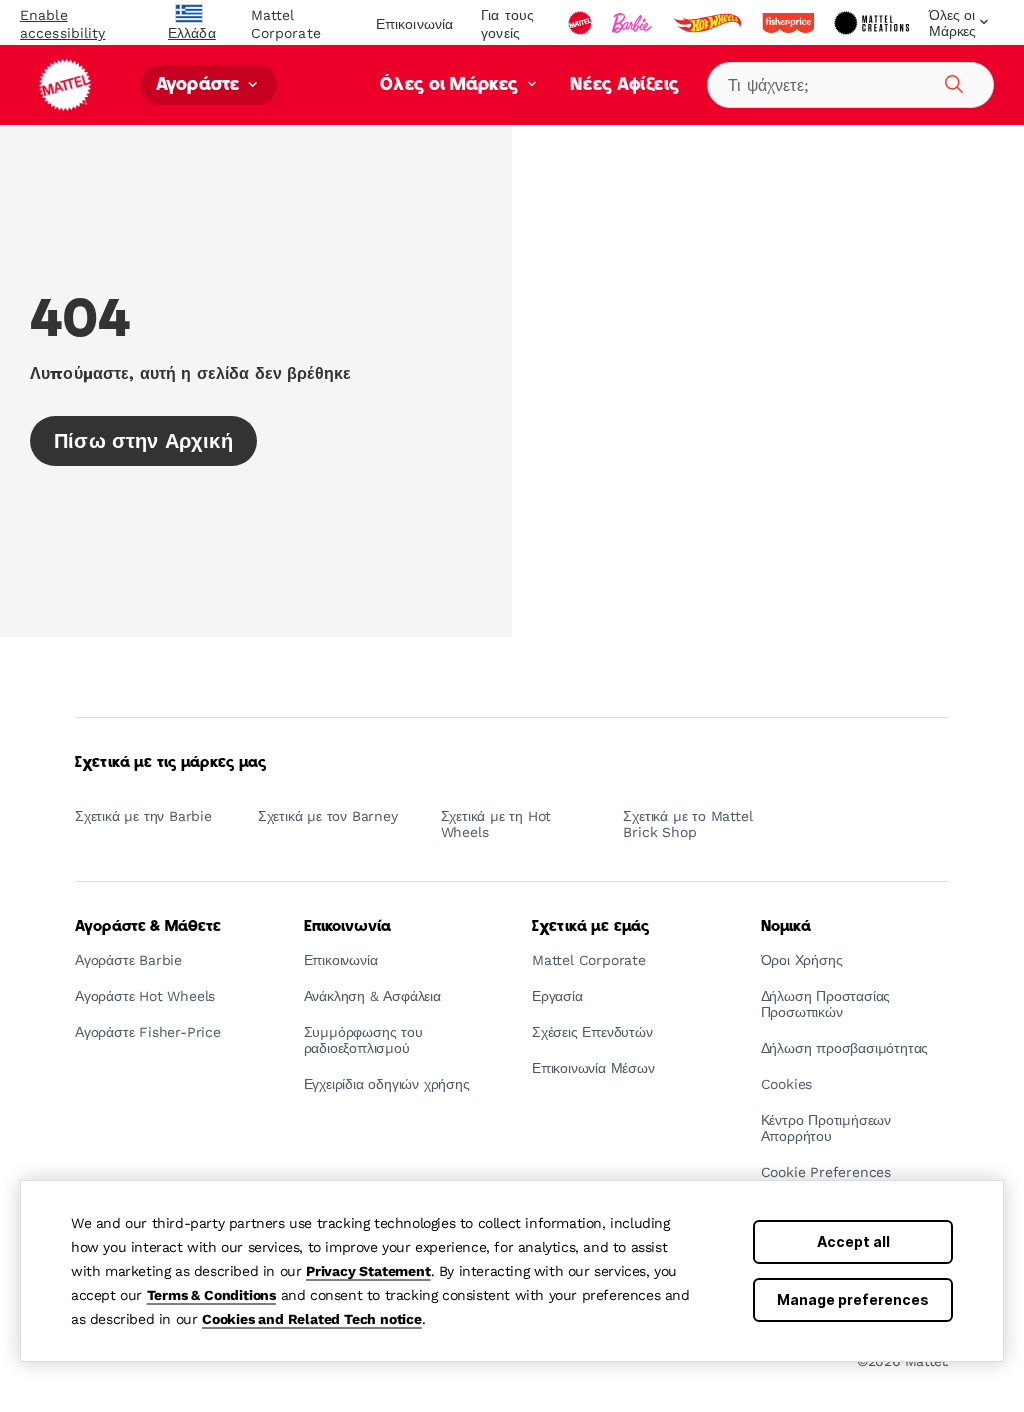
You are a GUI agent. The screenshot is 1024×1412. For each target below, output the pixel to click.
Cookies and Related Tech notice (312, 1319)
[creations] (873, 23)
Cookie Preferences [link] (826, 1172)
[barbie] (634, 23)
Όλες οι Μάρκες (451, 85)
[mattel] (582, 23)
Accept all (853, 1241)
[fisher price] (790, 23)
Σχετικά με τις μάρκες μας (171, 763)
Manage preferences (853, 1299)
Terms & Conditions (211, 1295)
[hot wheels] (709, 23)
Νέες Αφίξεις (625, 85)
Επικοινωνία (414, 24)
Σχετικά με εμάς (591, 927)
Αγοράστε (200, 85)
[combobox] (850, 85)
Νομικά (786, 927)
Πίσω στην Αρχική (143, 441)
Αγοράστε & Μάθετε (148, 927)
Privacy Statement (368, 1271)
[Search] (951, 81)
